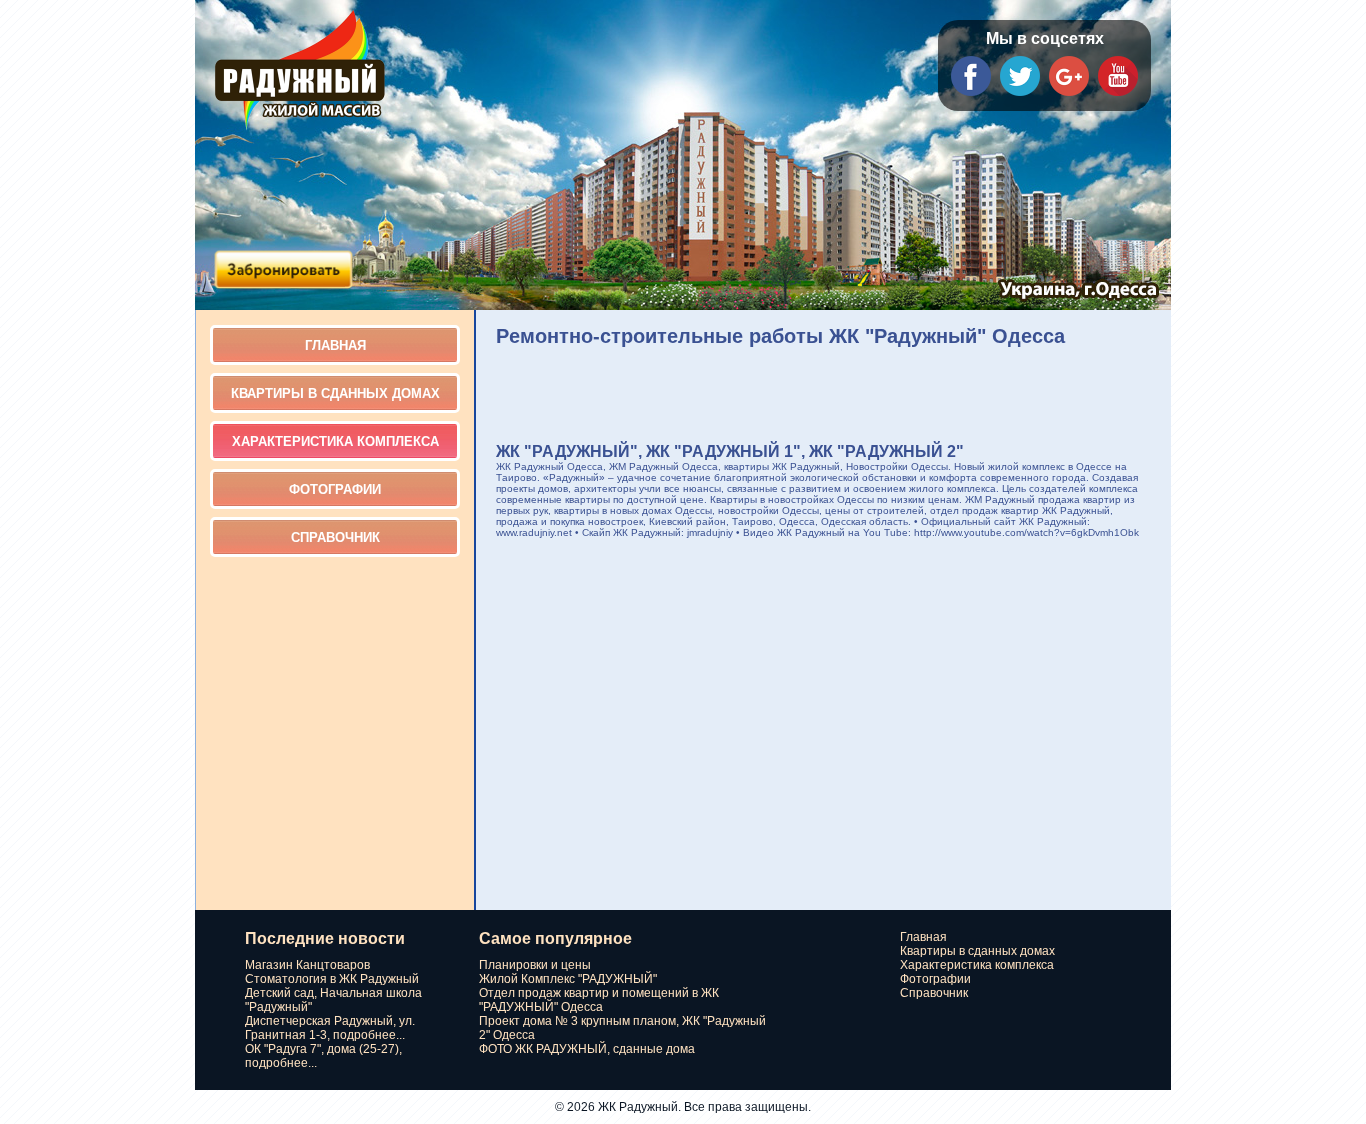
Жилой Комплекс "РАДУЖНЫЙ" (568, 979)
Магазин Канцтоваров (307, 965)
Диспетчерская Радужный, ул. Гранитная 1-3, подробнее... (330, 1028)
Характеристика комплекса (335, 441)
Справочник (335, 537)
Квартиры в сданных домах (335, 393)
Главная (335, 345)
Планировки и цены (535, 965)
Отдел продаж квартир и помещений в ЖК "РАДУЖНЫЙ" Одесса (599, 1000)
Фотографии (335, 489)
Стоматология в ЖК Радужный (332, 979)
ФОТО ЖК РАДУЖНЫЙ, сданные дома (587, 1049)
